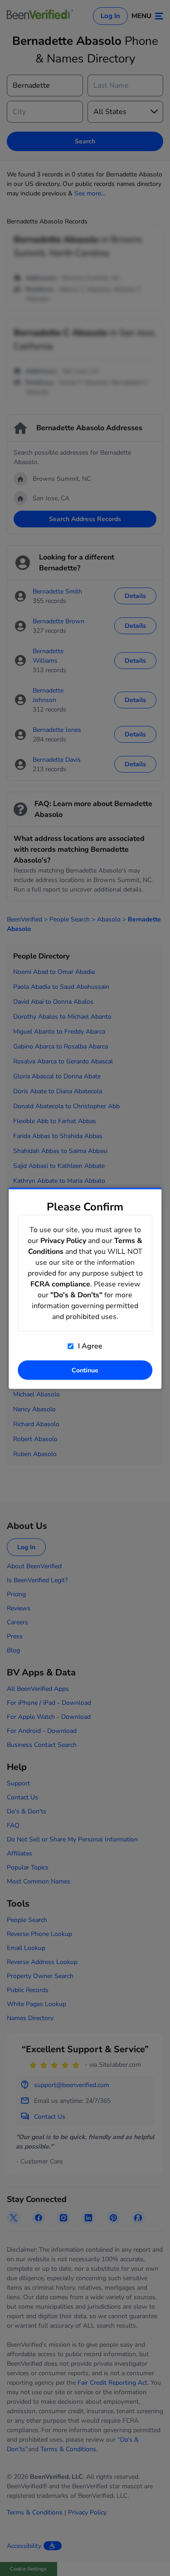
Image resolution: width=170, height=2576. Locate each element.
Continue (85, 1370)
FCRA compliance (60, 1284)
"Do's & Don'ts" (76, 1295)
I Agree (89, 1346)
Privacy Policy (63, 1240)
